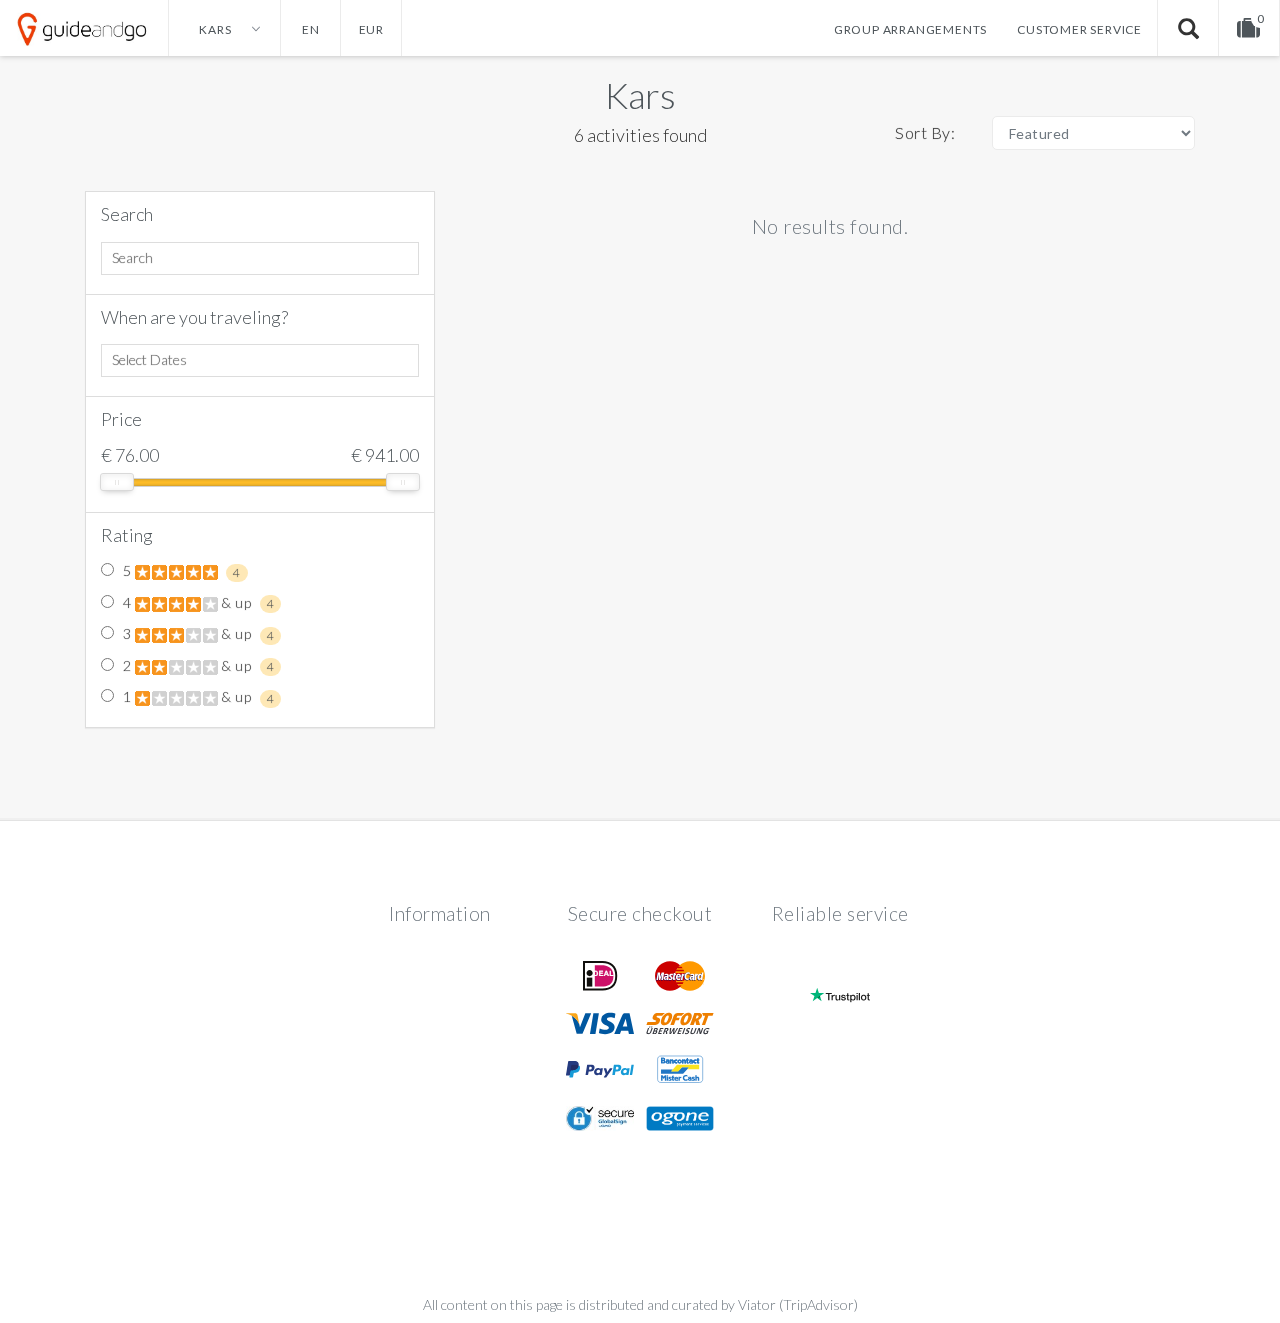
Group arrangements (910, 29)
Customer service (1079, 29)
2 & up (196, 666)
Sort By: (925, 132)
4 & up (196, 603)
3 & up (196, 634)
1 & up (196, 697)
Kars (640, 95)
